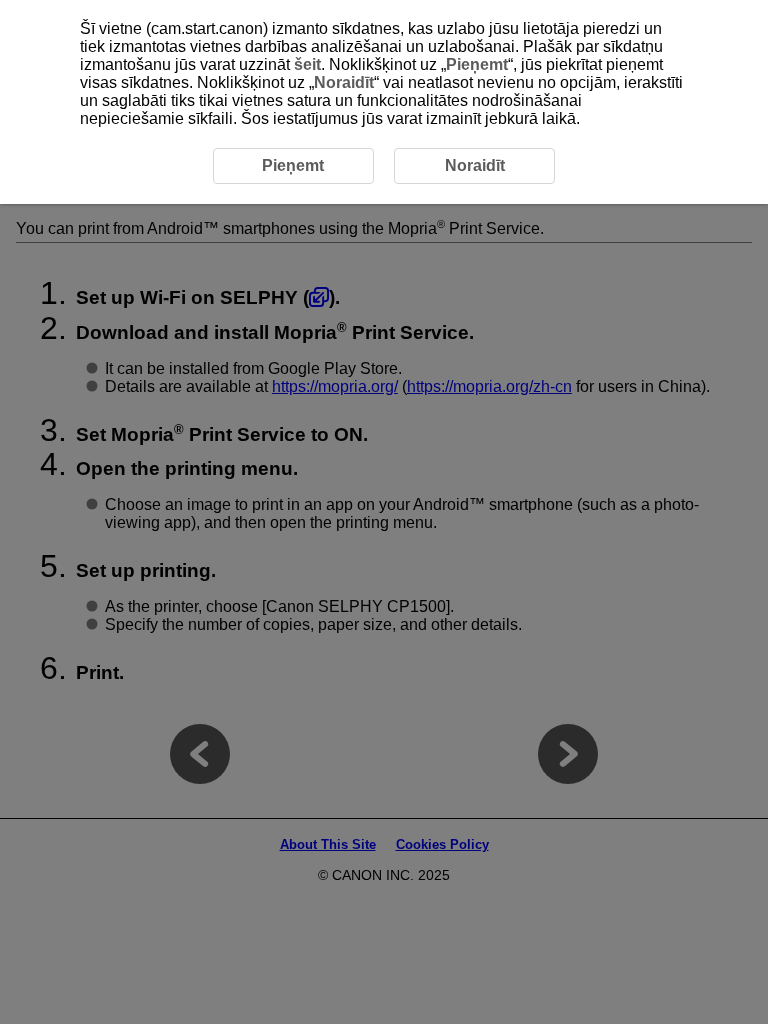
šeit (307, 64)
